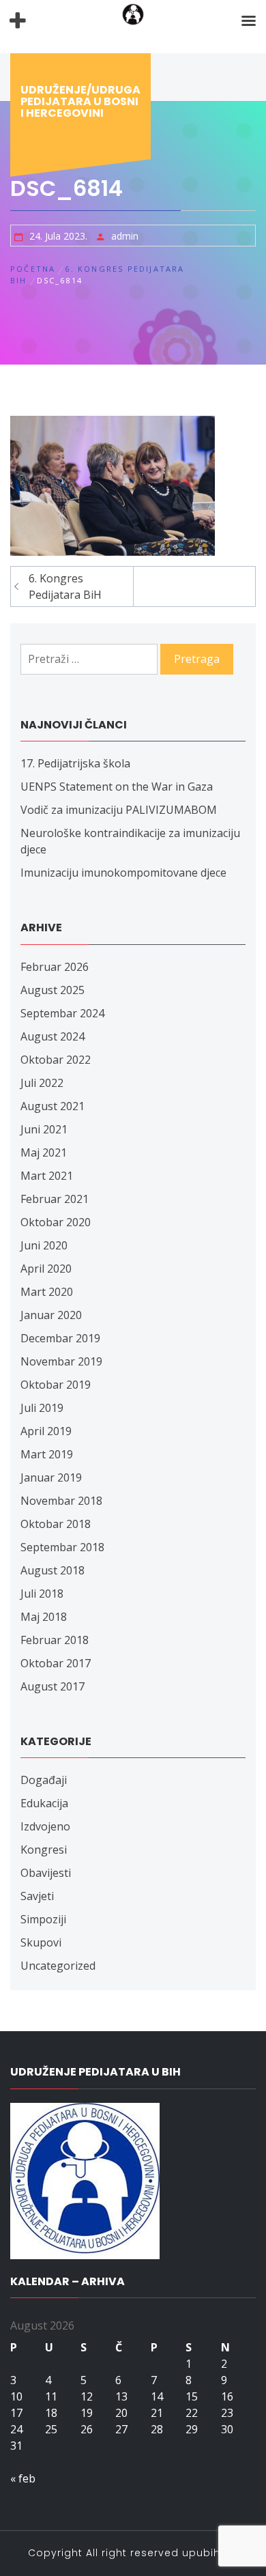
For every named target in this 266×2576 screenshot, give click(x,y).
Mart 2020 (47, 1292)
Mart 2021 (47, 1176)
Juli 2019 (42, 1408)
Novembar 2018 (61, 1501)
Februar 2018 (55, 1640)
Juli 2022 (42, 1083)
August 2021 (53, 1106)
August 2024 (53, 1036)
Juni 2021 (44, 1129)
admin (125, 236)
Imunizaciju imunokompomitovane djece (123, 873)
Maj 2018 (44, 1617)
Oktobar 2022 (56, 1060)
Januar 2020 (51, 1315)
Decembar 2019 (60, 1338)
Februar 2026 (55, 967)
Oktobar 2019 (56, 1385)
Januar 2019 (51, 1477)
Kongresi (44, 1850)
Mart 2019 (47, 1454)
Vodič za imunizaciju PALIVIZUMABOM (119, 810)
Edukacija (44, 1803)
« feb (23, 2478)
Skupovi (41, 1942)
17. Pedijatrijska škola (75, 763)
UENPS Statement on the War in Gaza (117, 787)
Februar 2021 (55, 1199)
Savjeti (37, 1896)
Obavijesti (46, 1873)
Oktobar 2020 (56, 1222)
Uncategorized (58, 1966)
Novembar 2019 (61, 1361)
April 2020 (46, 1269)
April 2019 (46, 1431)
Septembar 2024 (62, 1013)
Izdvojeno (45, 1826)
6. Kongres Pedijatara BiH (65, 586)
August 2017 (53, 1686)
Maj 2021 (44, 1152)
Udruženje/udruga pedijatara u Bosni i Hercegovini (80, 101)
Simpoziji (43, 1919)
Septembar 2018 (62, 1547)
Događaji (44, 1780)
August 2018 (53, 1570)
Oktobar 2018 (56, 1524)
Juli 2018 (42, 1594)
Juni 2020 (44, 1245)
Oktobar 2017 (56, 1663)
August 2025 (53, 990)
